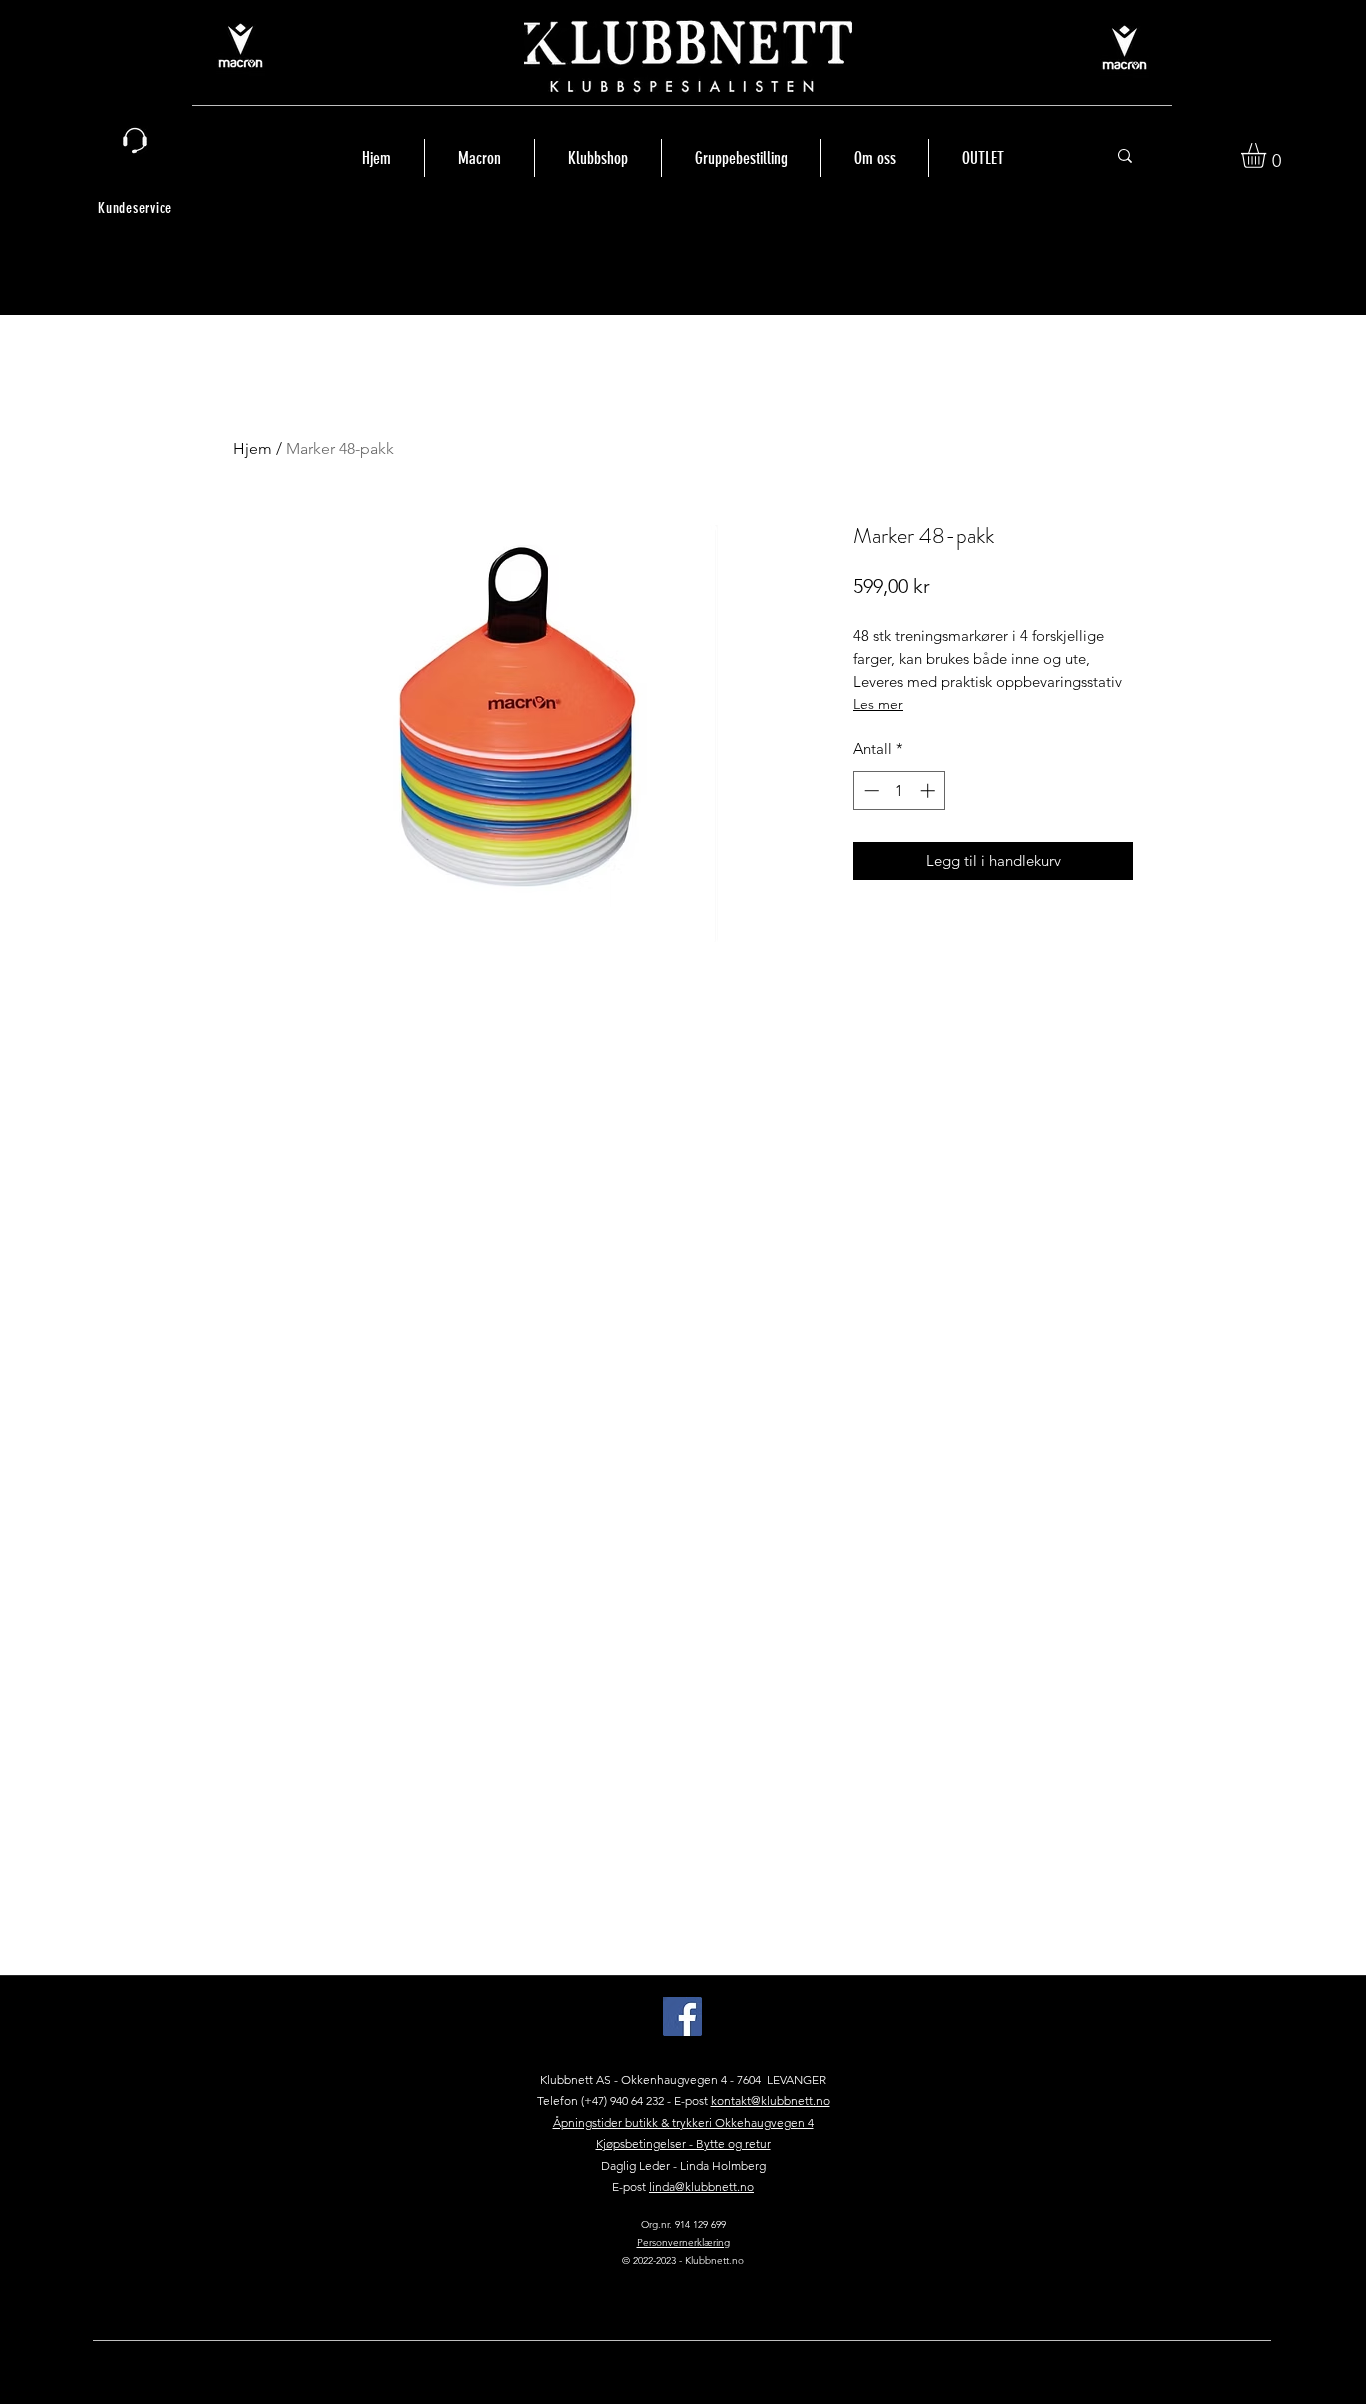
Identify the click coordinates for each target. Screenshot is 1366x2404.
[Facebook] (682, 2016)
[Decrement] (869, 790)
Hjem (252, 448)
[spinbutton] (899, 790)
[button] (1268, 155)
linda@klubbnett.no (701, 2186)
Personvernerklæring (683, 2242)
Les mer (878, 704)
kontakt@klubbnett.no (770, 2100)
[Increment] (929, 790)
